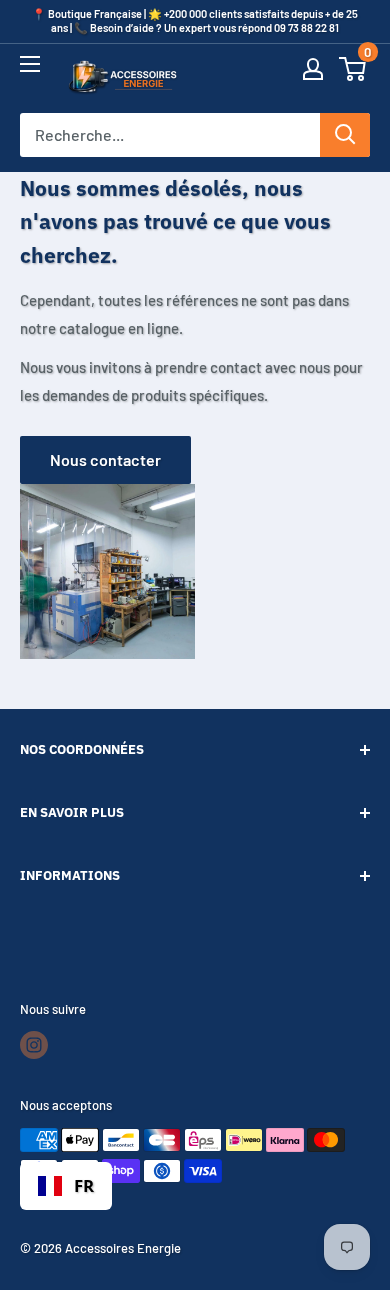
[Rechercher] (345, 135)
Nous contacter (105, 459)
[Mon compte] (313, 78)
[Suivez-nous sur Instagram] (34, 1045)
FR (84, 1185)
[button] (352, 78)
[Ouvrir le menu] (30, 73)
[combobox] (66, 1186)
